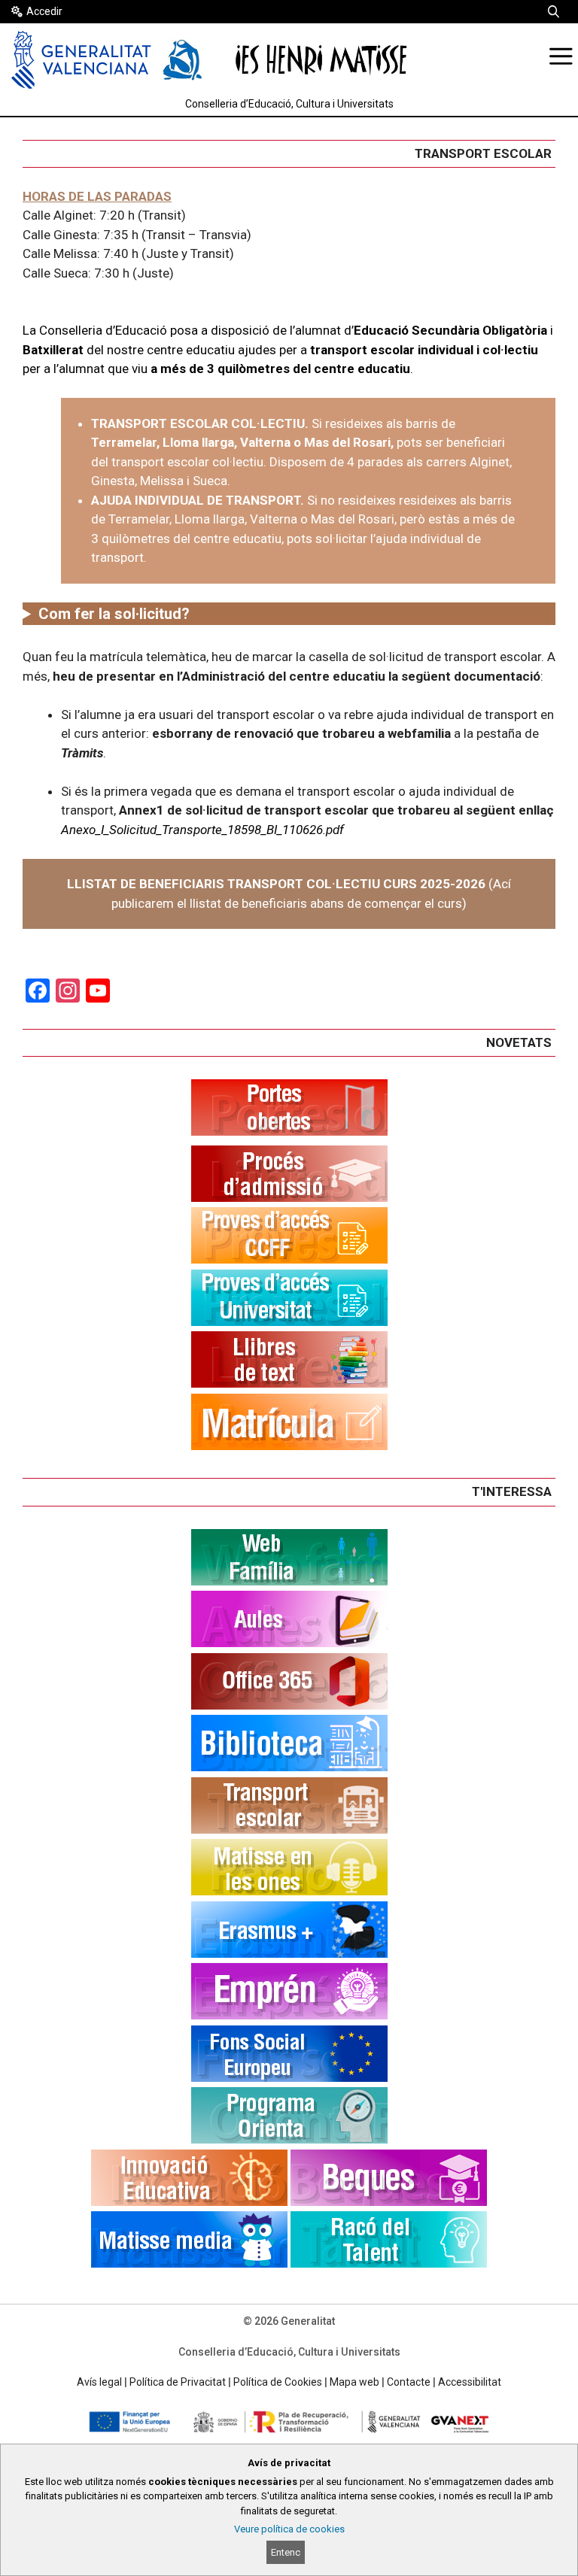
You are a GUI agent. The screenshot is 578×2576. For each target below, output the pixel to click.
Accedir (44, 11)
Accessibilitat (470, 2382)
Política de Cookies (278, 2382)
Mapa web (354, 2382)
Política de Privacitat (178, 2382)
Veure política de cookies (289, 2529)
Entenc (286, 2552)
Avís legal (99, 2382)
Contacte (409, 2382)
